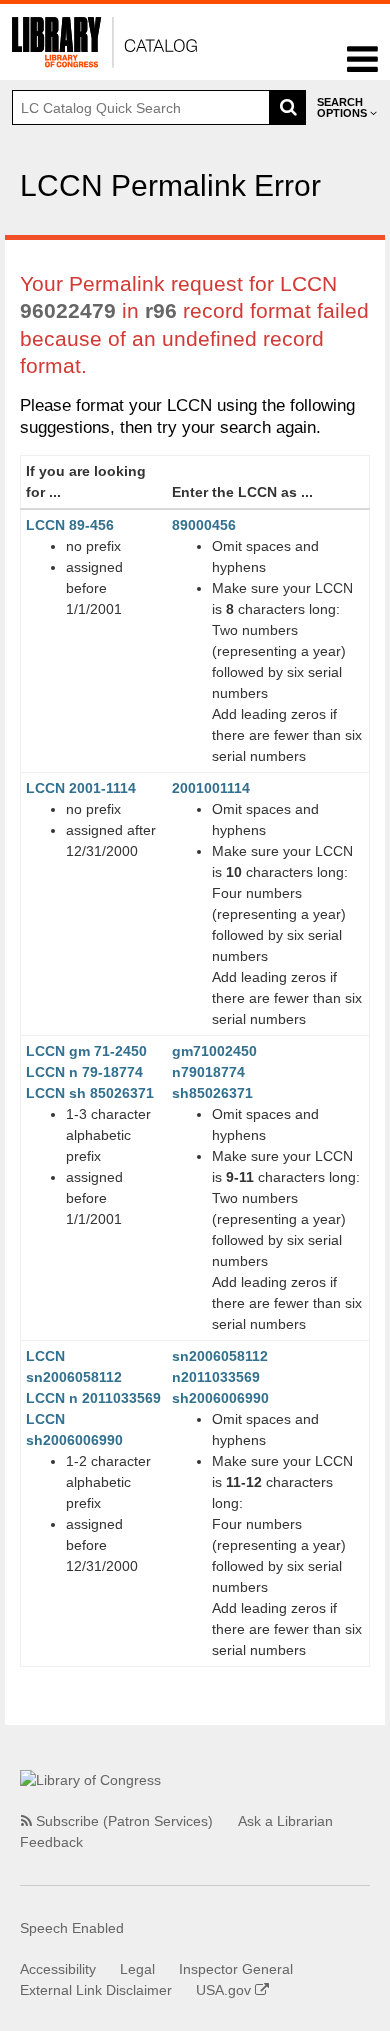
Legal (137, 1969)
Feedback (51, 1842)
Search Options (343, 107)
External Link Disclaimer (96, 1990)
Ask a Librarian (285, 1821)
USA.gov (225, 1990)
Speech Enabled (72, 1928)
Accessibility (58, 1969)
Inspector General (236, 1969)
